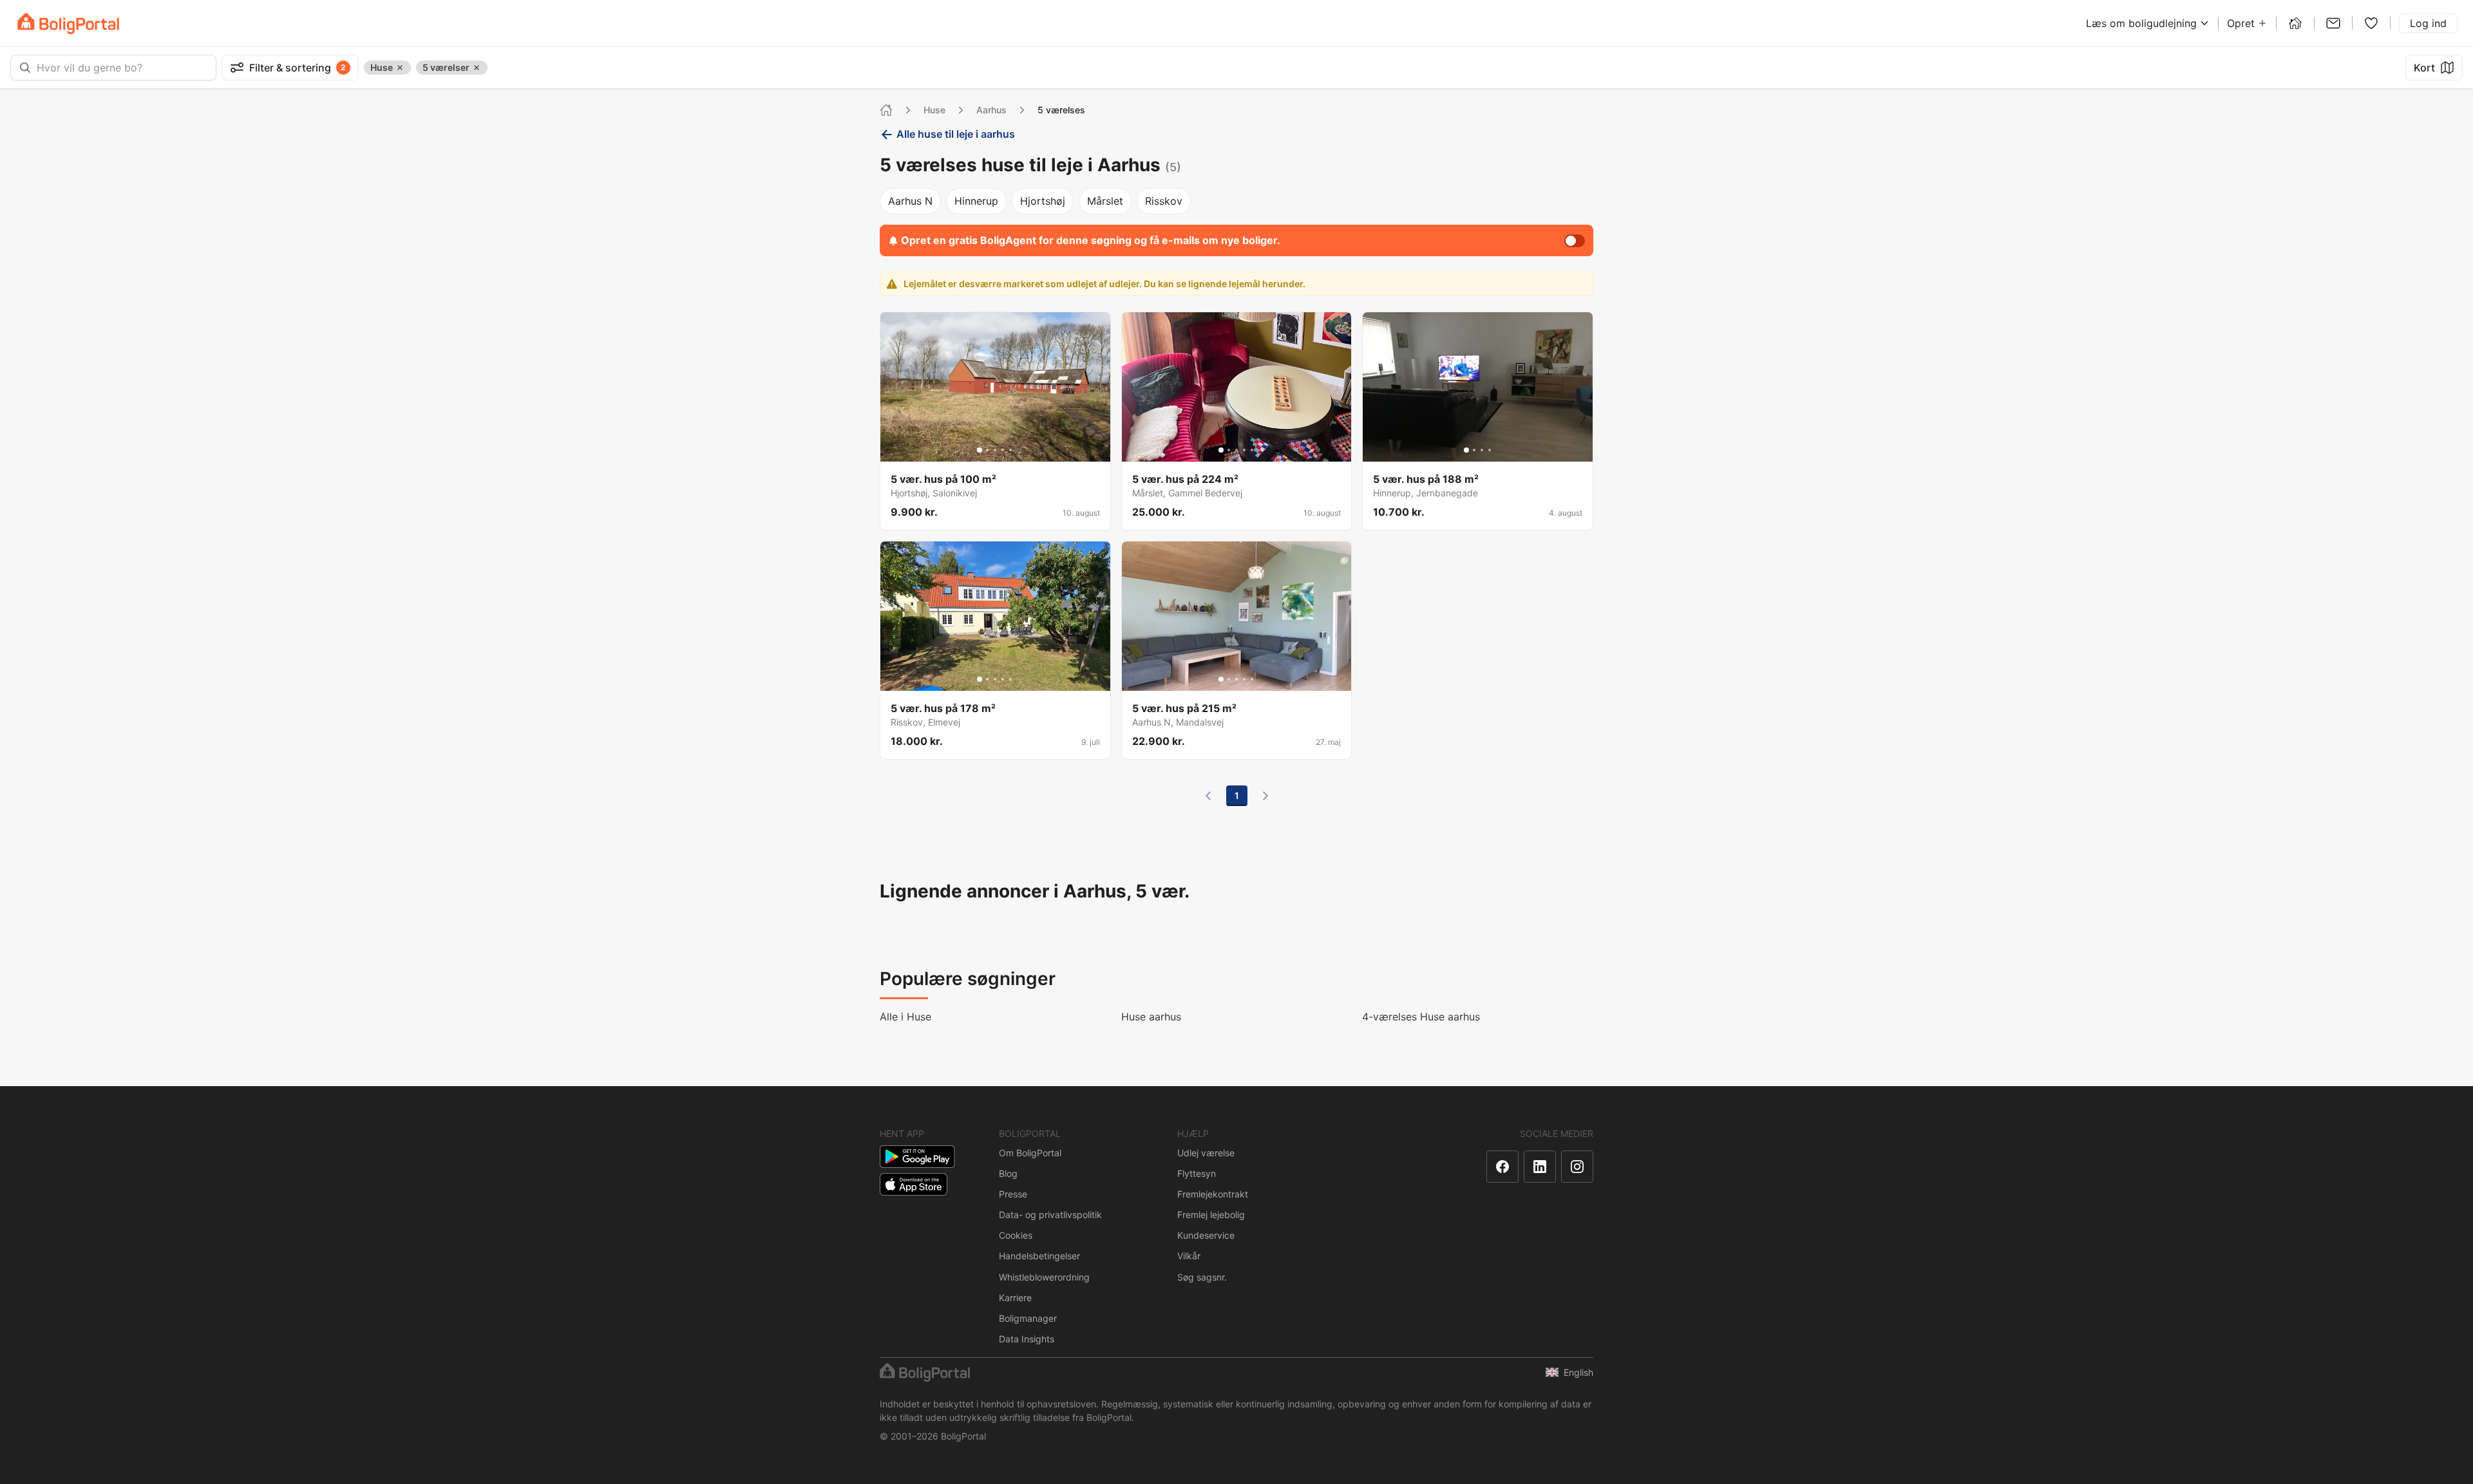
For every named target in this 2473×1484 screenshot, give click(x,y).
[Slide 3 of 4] (1482, 450)
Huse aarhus (1151, 1017)
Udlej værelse (1206, 1153)
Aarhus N (910, 201)
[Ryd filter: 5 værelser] (477, 68)
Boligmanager (1028, 1318)
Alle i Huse (905, 1017)
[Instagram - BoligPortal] (1577, 1167)
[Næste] (1265, 796)
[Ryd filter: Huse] (400, 68)
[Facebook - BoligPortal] (1502, 1167)
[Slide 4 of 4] (1490, 450)
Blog (1008, 1173)
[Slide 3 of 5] (995, 450)
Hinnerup (976, 201)
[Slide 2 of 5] (987, 450)
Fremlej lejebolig (1211, 1215)
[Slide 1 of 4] (1466, 450)
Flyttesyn (1197, 1173)
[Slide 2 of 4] (1474, 450)
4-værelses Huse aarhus (1421, 1017)
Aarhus (991, 110)
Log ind (2428, 23)
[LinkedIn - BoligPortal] (1540, 1167)
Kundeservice (1206, 1235)
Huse (934, 110)
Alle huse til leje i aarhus (956, 134)
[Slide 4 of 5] (1003, 450)
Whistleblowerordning (1044, 1277)
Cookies (1016, 1235)
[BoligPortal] (68, 23)
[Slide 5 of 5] (1010, 450)
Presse (1013, 1194)
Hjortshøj (1043, 201)
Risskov (1164, 201)
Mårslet (1105, 201)
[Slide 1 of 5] (980, 450)
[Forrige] (1208, 796)
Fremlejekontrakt (1213, 1194)
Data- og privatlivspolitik (1050, 1215)
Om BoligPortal (1030, 1153)
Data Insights (1027, 1339)
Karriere (1015, 1298)
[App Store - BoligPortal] (914, 1184)
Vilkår (1189, 1256)
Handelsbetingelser (1039, 1256)
